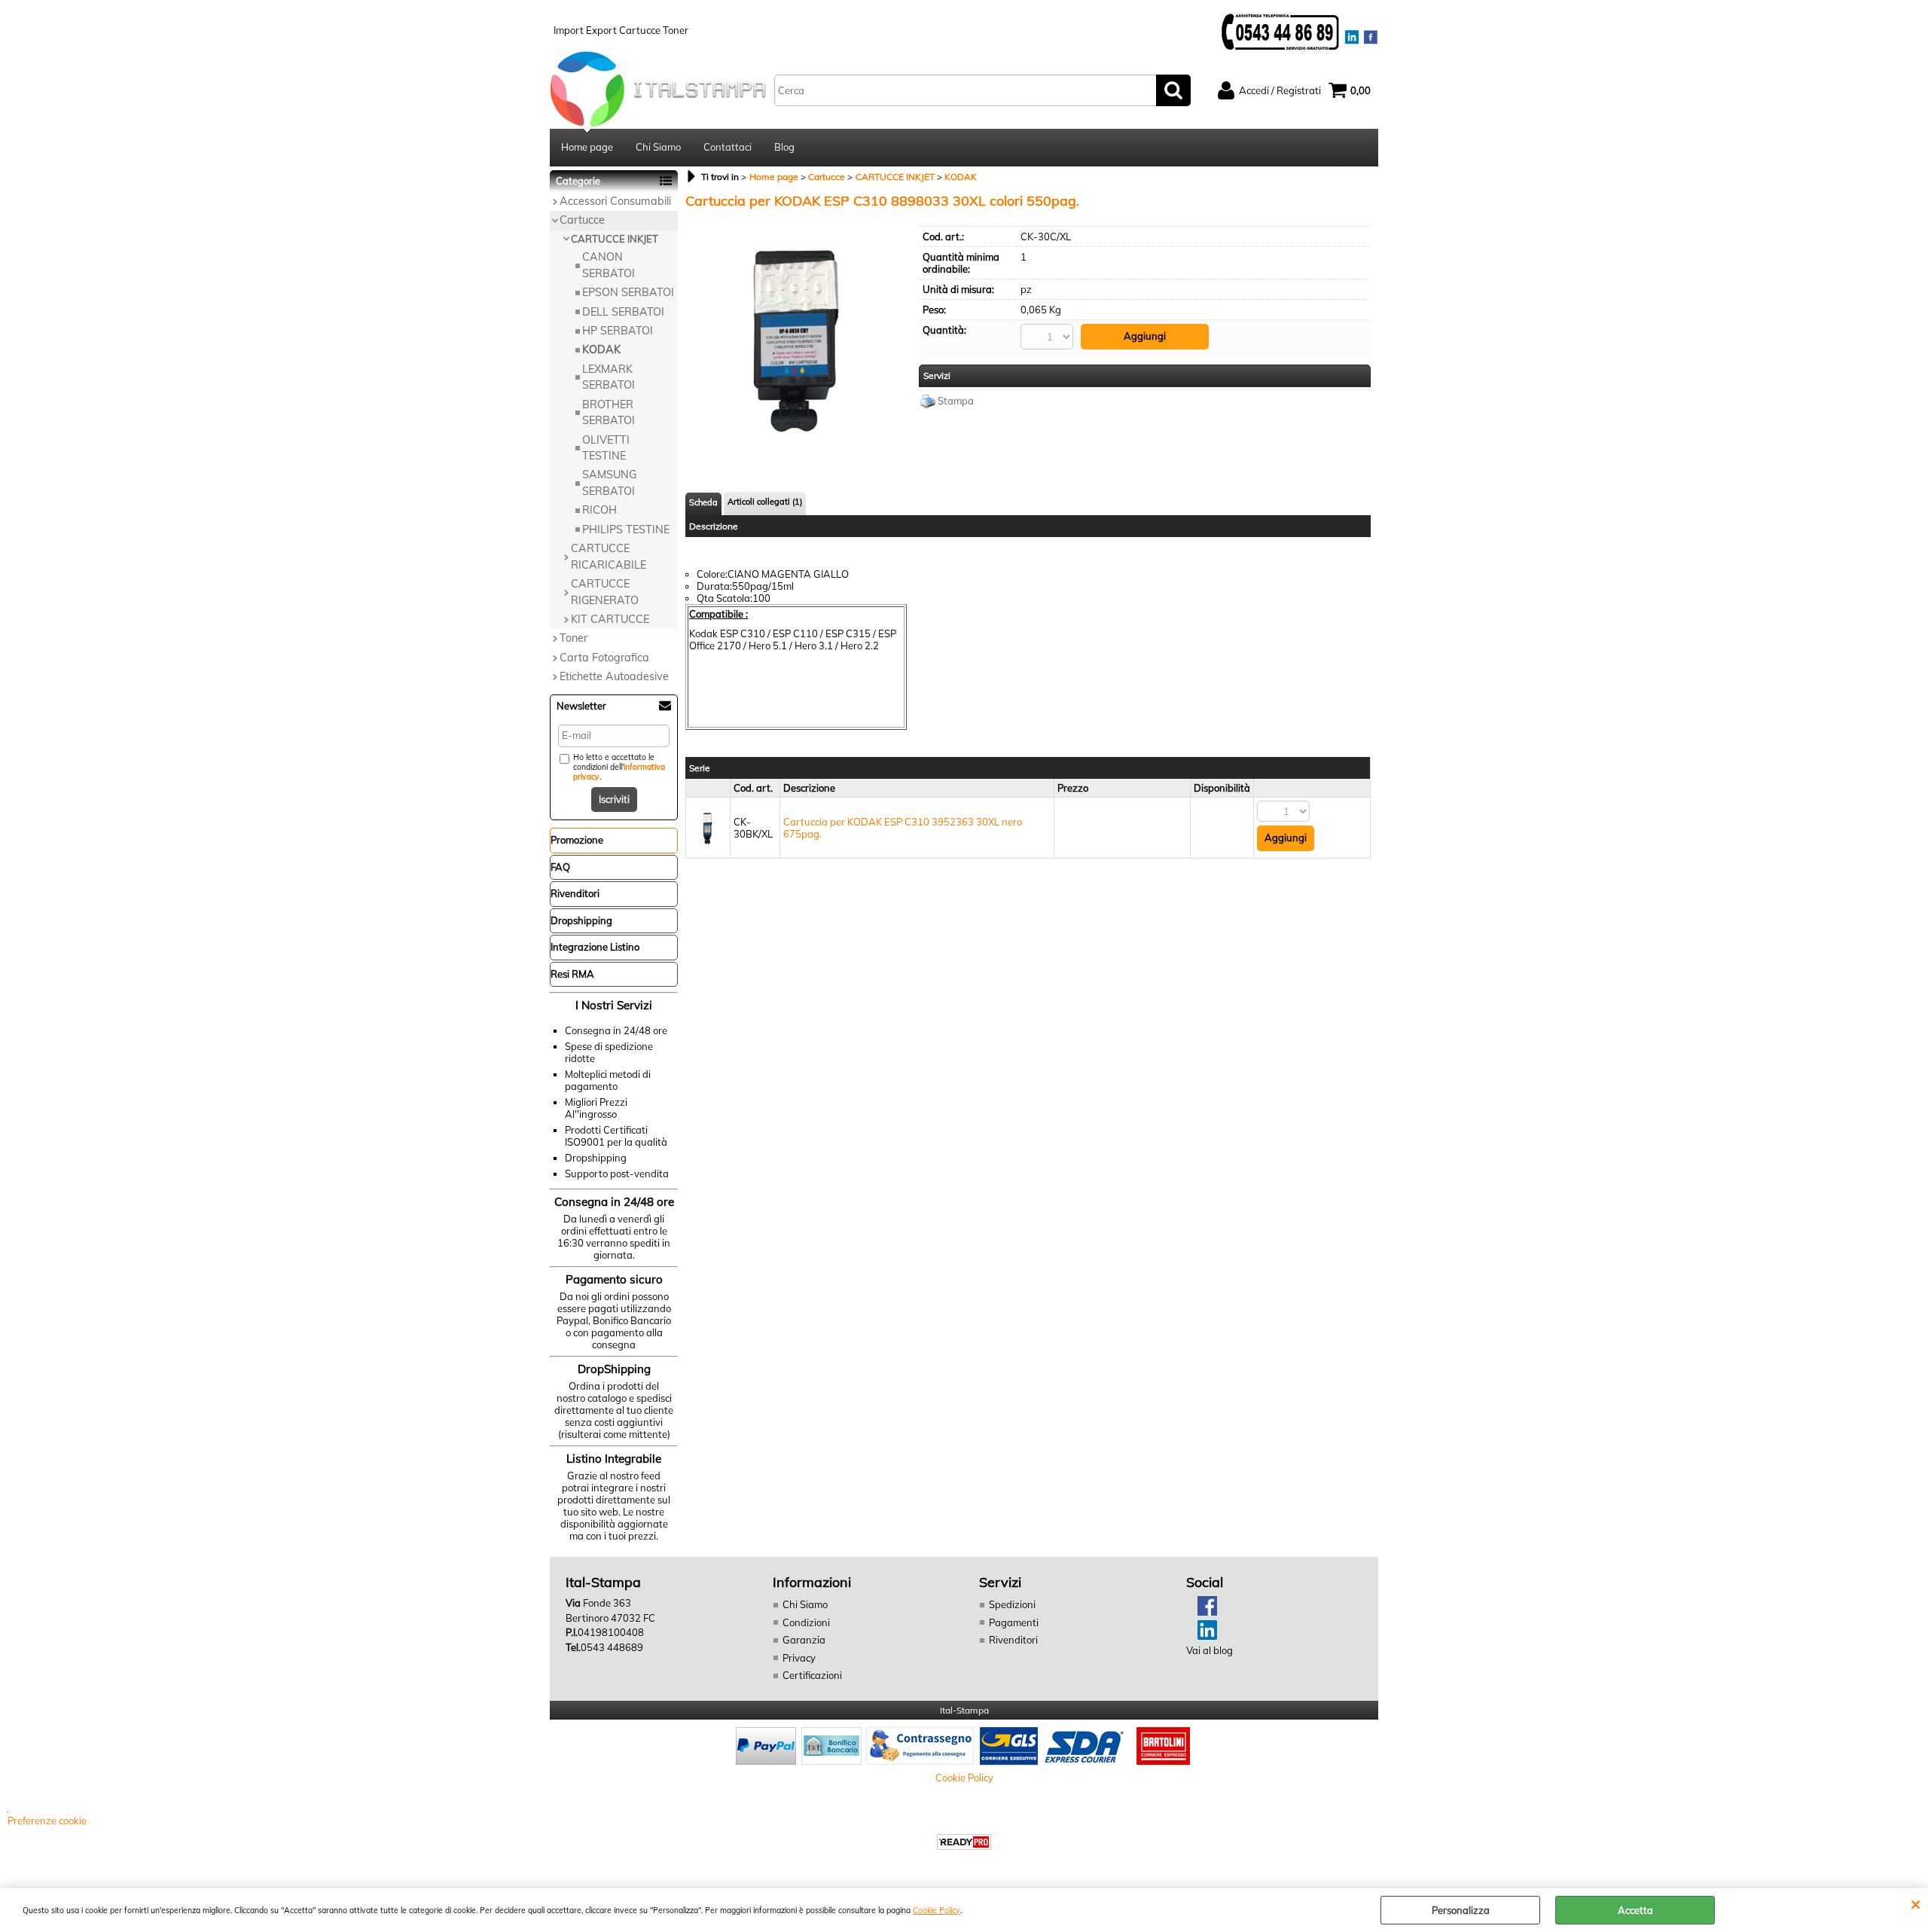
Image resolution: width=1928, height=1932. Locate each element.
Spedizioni (1012, 1604)
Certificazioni (812, 1675)
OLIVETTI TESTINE (606, 448)
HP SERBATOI (618, 331)
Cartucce (582, 220)
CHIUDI (1916, 1903)
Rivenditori (1013, 1640)
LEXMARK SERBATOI (609, 377)
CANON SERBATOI (609, 265)
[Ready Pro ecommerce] (964, 1842)
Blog (784, 147)
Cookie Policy (937, 1911)
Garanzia (804, 1640)
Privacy (799, 1658)
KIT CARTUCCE (610, 619)
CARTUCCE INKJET (615, 239)
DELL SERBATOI (623, 312)
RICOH (599, 510)
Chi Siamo (658, 147)
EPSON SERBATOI (628, 292)
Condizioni (806, 1622)
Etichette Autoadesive (614, 676)
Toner (574, 638)
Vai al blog (1210, 1650)
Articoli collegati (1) (765, 502)
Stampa (956, 401)
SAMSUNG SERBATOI (609, 482)
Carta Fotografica (604, 658)
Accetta (1635, 1910)
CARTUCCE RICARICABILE (609, 556)
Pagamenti (1014, 1622)
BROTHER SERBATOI (609, 412)
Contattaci (728, 147)
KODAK (601, 349)
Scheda (703, 502)
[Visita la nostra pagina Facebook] (1202, 1612)
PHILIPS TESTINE (626, 530)
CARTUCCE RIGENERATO (605, 592)
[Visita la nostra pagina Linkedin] (1202, 1636)
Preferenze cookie (47, 1821)
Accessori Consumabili (615, 201)
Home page (587, 147)
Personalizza (1461, 1910)
